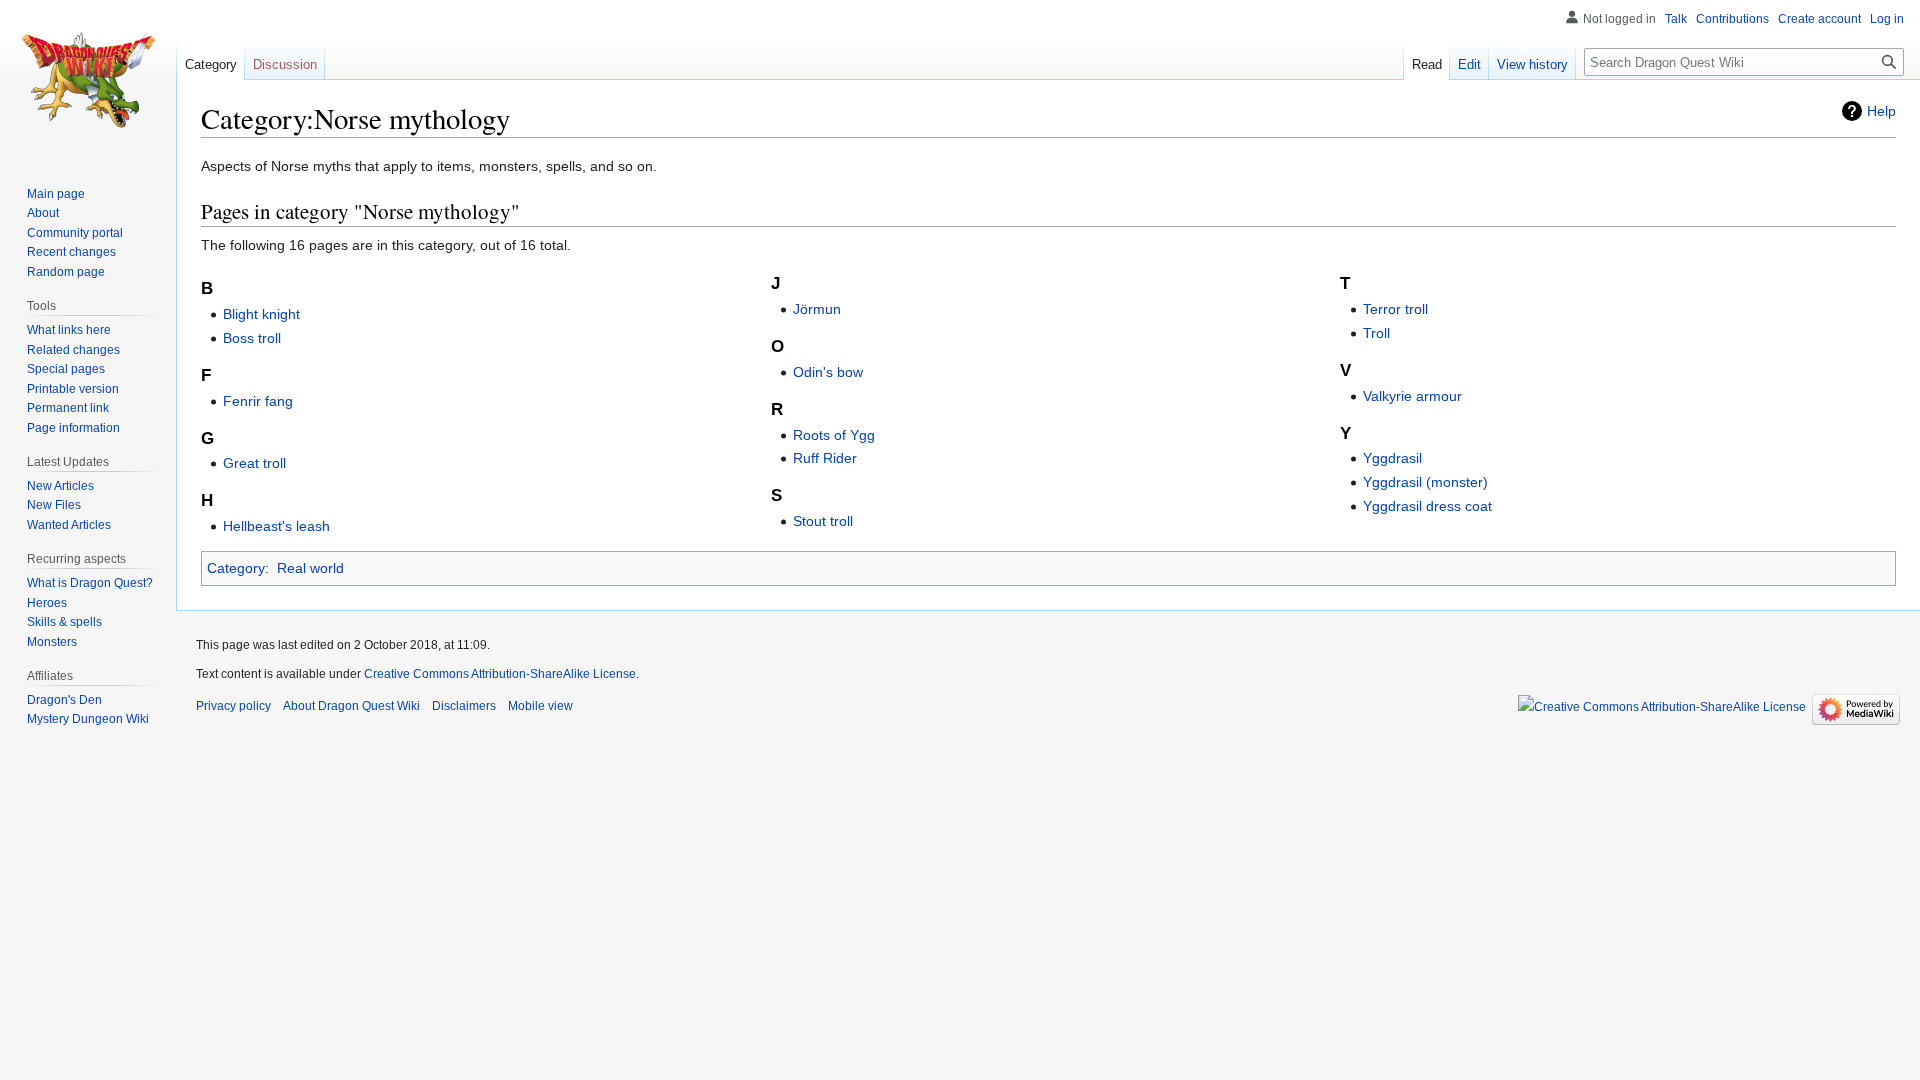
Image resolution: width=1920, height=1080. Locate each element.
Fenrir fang (258, 401)
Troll (1376, 333)
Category (236, 568)
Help (1881, 111)
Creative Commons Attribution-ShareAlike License (500, 674)
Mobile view (540, 706)
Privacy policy (233, 706)
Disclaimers (464, 706)
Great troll (254, 463)
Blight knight (261, 314)
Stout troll (823, 521)
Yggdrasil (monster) (1425, 482)
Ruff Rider (825, 458)
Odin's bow (828, 372)
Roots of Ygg (834, 435)
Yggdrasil (1392, 458)
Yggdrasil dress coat (1427, 506)
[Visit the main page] (88, 80)
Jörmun (817, 309)
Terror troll (1395, 309)
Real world (310, 568)
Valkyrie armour (1412, 396)
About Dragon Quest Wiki (351, 706)
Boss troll (252, 338)
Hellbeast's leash (276, 526)
